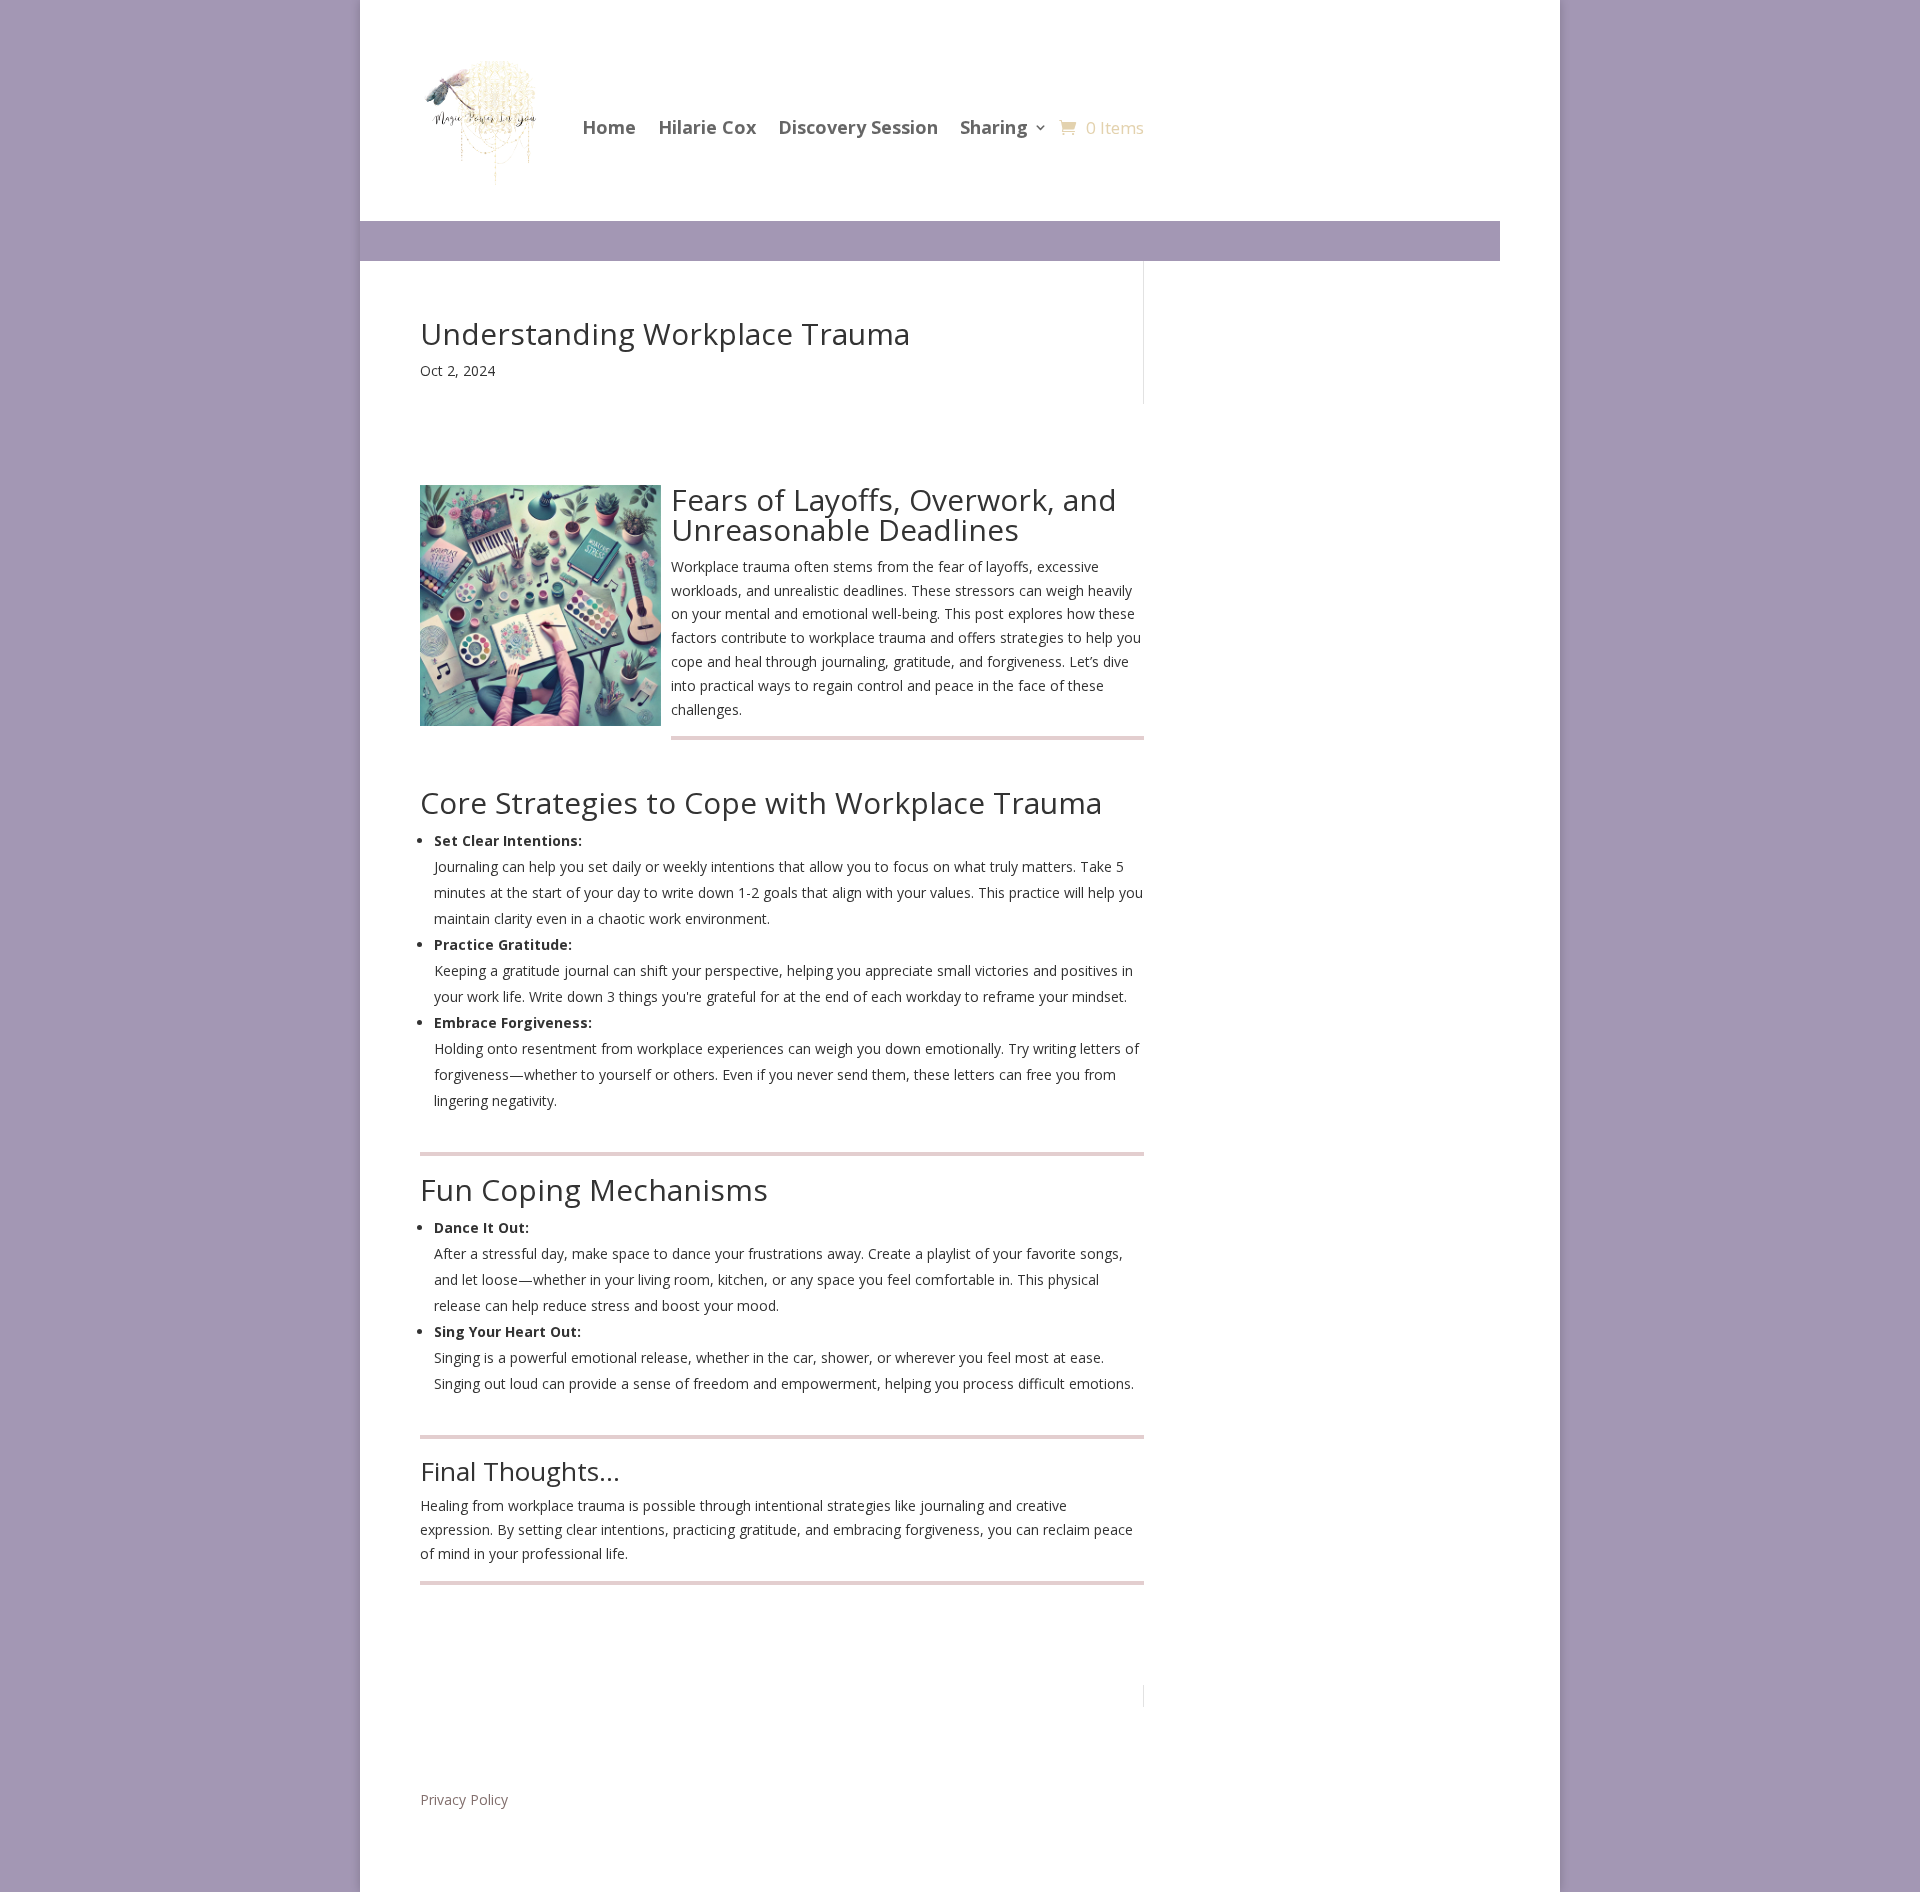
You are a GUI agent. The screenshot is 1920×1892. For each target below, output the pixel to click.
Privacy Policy (464, 1799)
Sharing (994, 127)
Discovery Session (858, 127)
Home (609, 127)
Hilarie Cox (707, 127)
